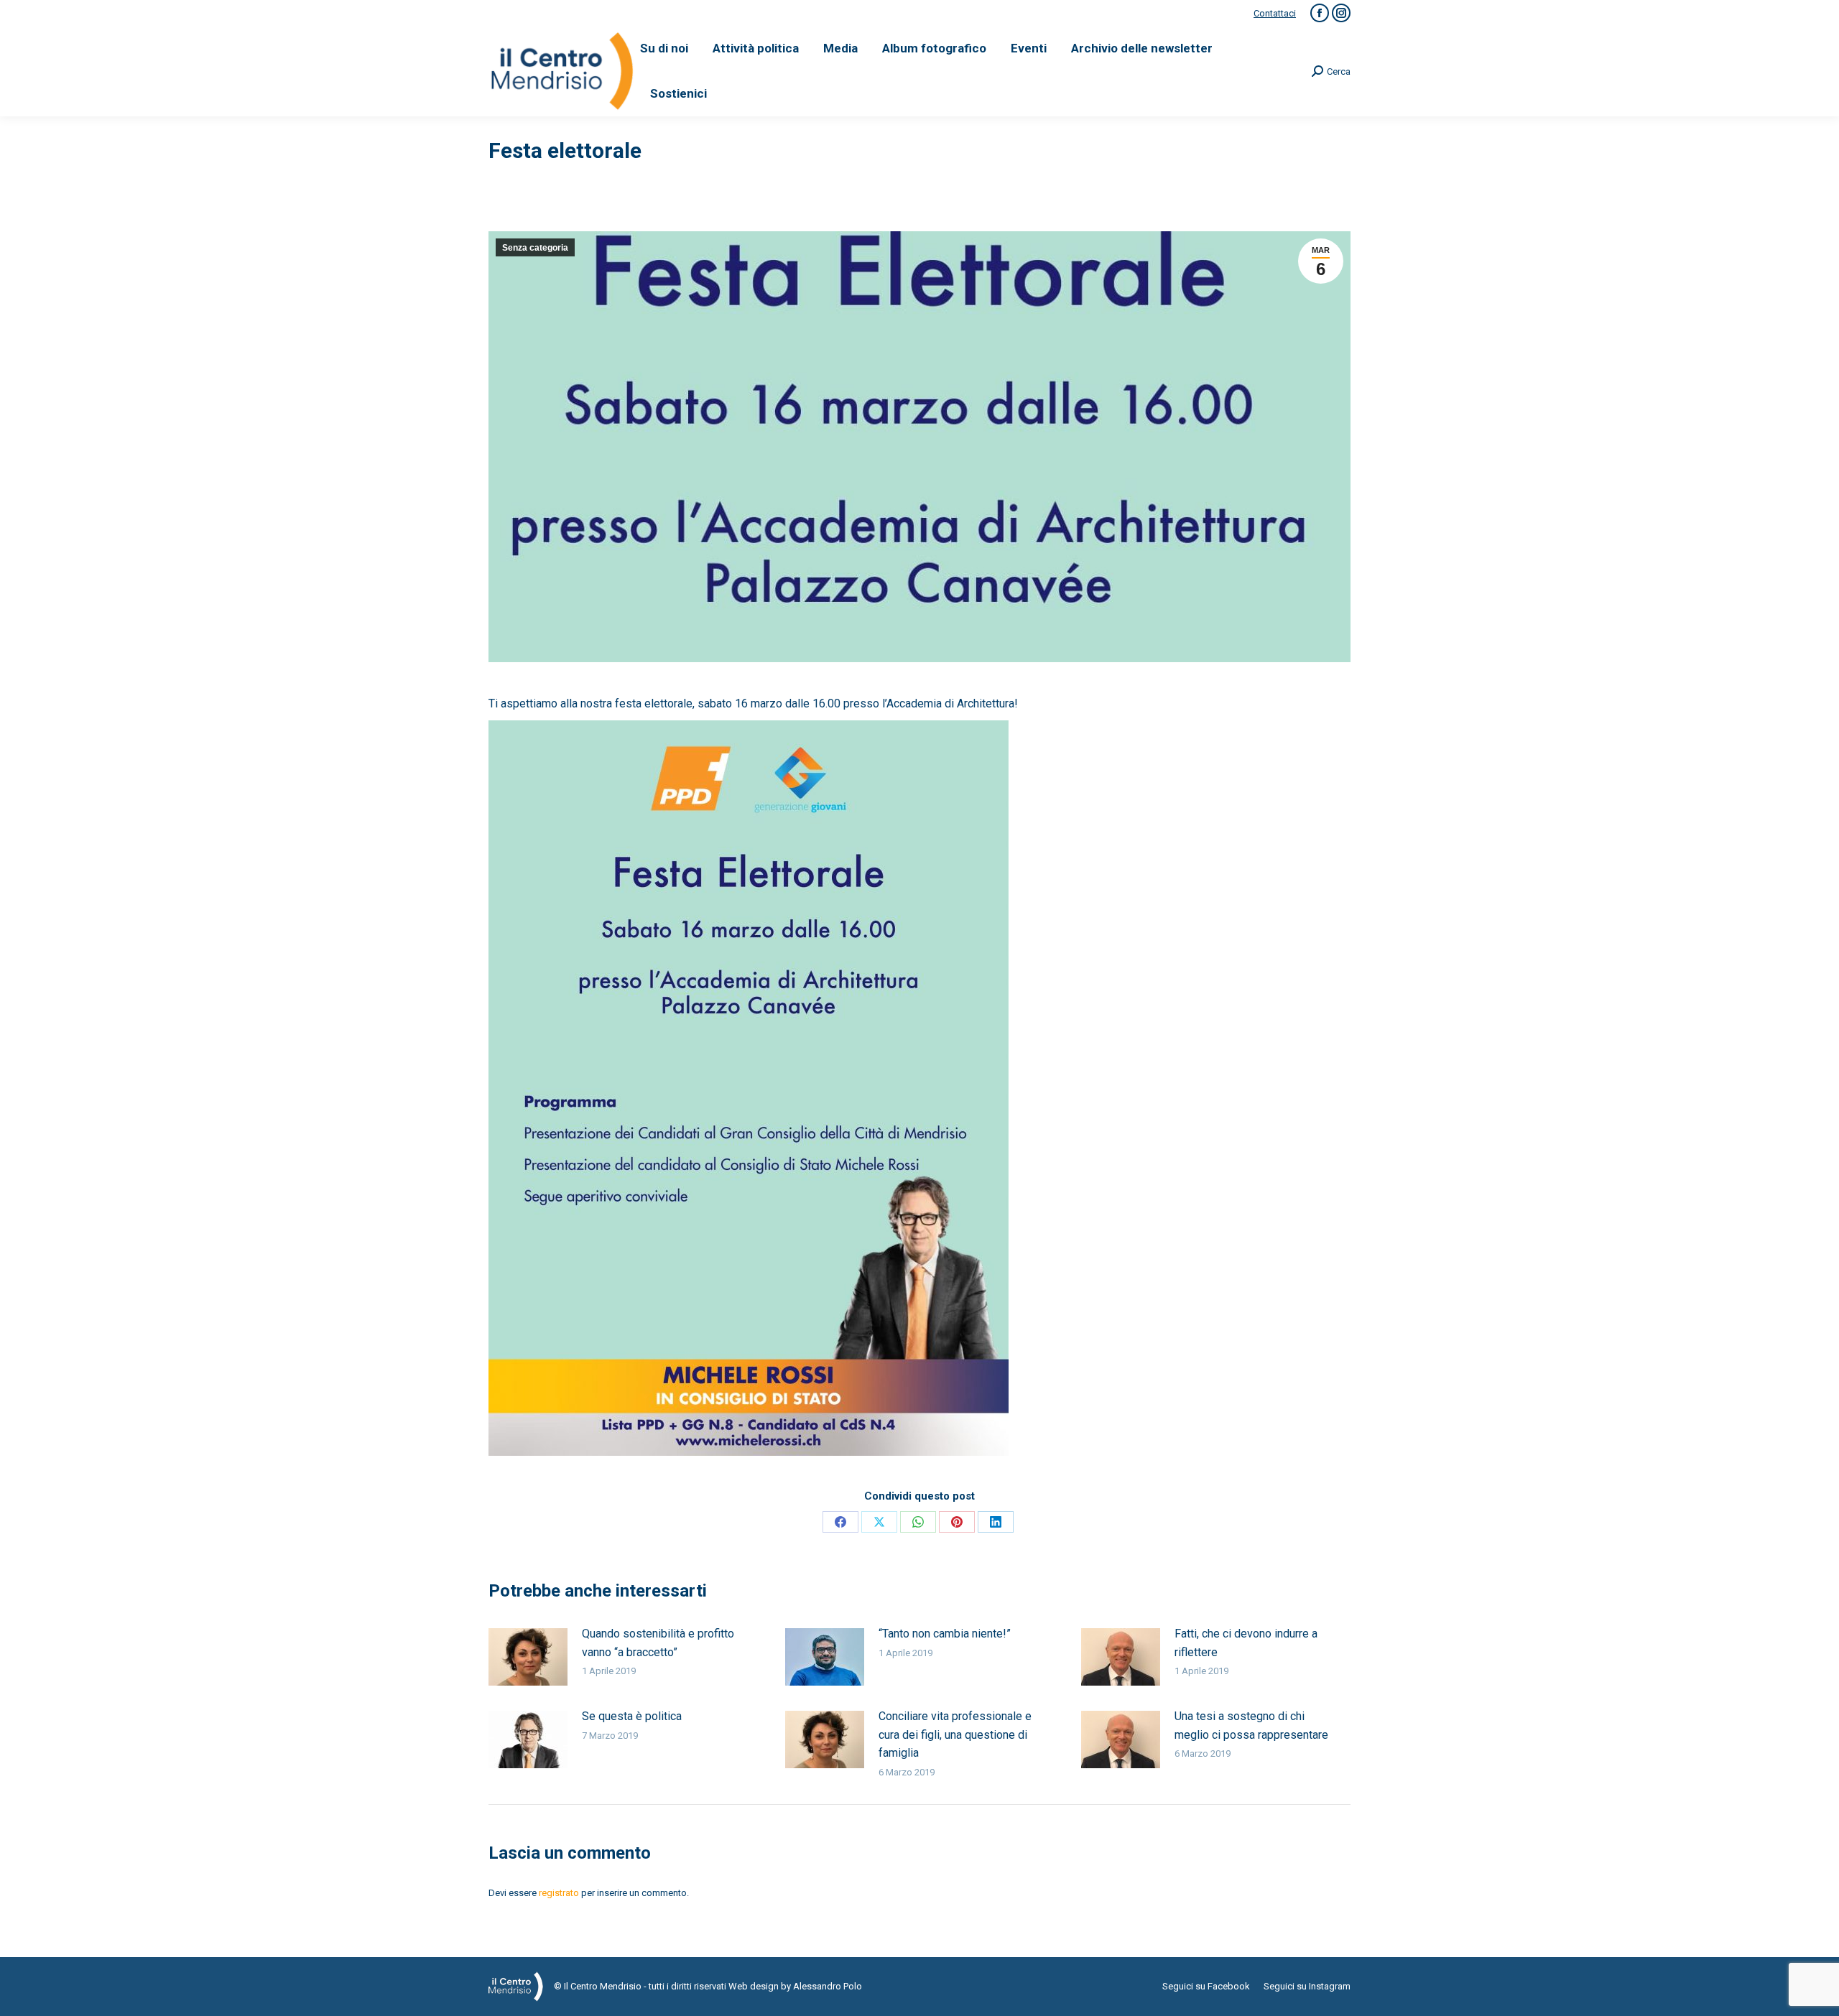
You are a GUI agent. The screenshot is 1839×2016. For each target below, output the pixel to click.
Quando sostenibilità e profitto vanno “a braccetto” (658, 1643)
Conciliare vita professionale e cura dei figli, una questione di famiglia (955, 1734)
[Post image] (528, 1657)
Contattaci (1275, 13)
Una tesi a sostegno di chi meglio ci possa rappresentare (1251, 1725)
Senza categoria (535, 248)
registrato (559, 1893)
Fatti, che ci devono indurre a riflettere (1246, 1643)
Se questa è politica (632, 1716)
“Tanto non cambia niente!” (945, 1634)
